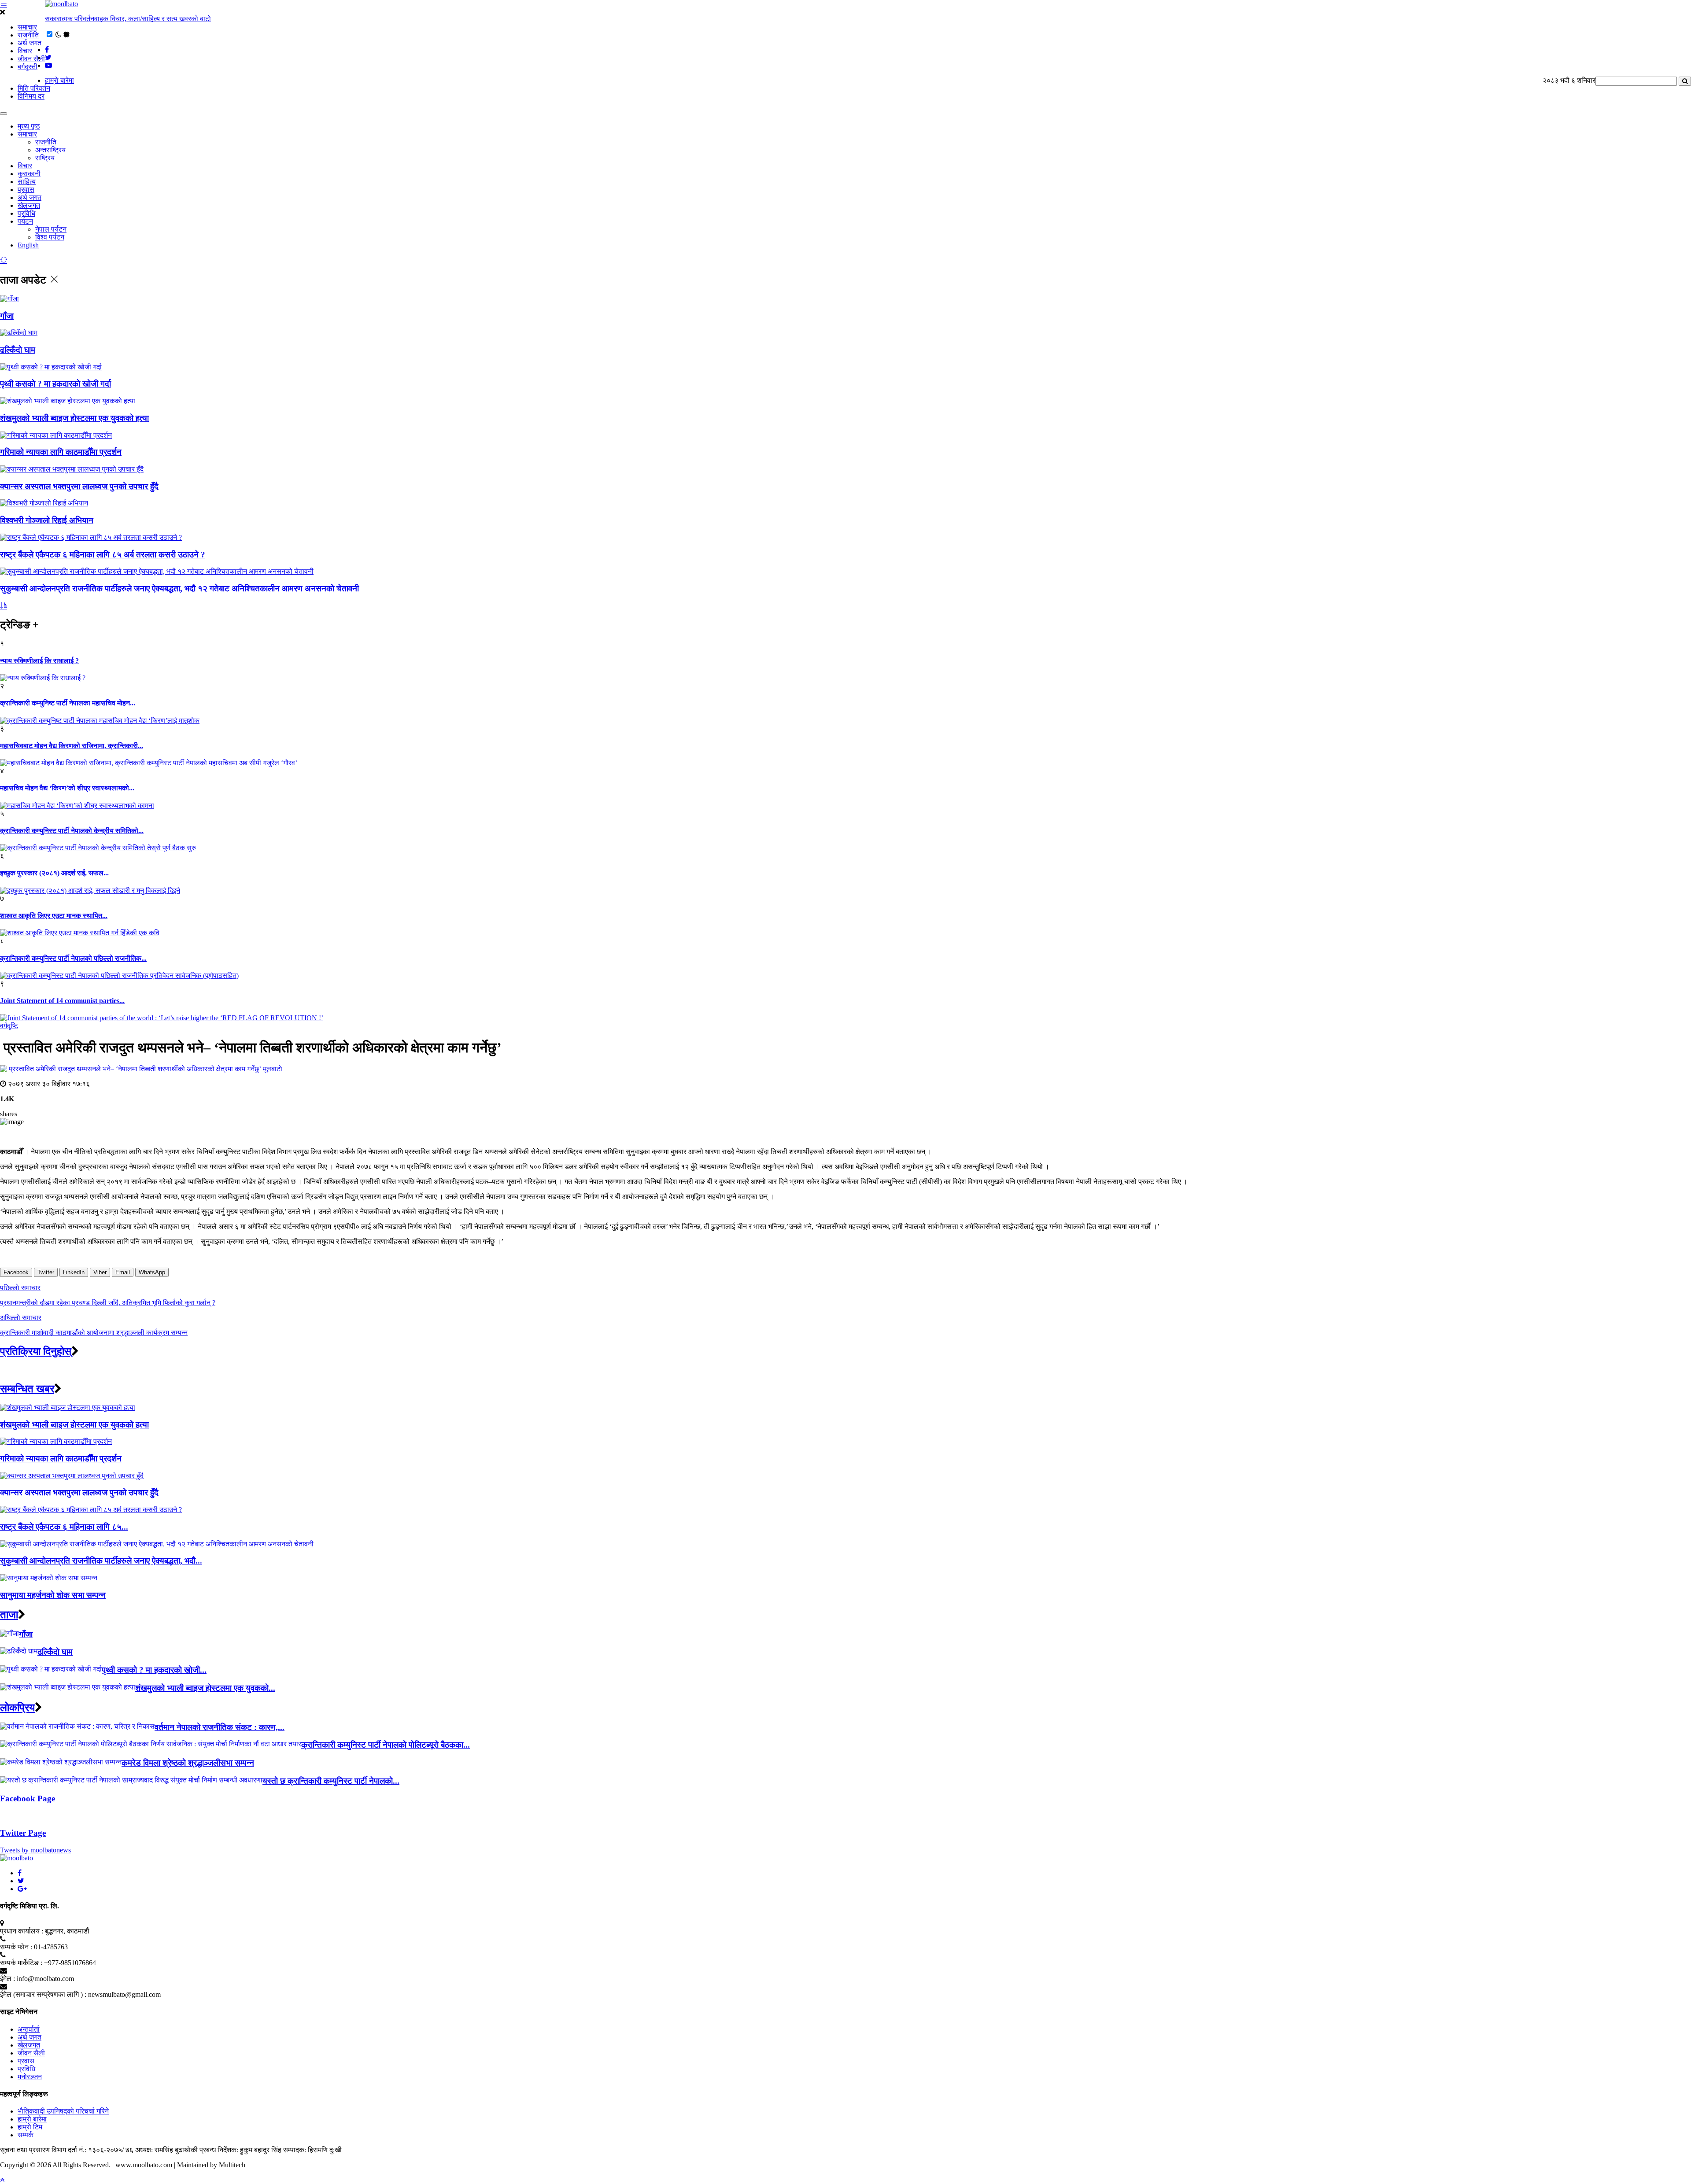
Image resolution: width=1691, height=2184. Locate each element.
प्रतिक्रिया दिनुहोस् (36, 1351)
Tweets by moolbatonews (35, 1850)
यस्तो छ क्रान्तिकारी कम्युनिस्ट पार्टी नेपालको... (331, 1781)
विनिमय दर (31, 96)
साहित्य (27, 182)
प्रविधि (26, 213)
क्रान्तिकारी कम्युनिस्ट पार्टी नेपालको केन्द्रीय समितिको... (72, 831)
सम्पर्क (26, 2135)
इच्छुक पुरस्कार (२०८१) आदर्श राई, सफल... (54, 873)
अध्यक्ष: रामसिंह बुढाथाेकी (166, 2150)
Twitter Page (23, 1833)
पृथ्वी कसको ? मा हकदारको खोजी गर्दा (55, 384)
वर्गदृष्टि (9, 1026)
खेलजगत (29, 205)
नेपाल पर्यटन (51, 229)
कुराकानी (29, 174)
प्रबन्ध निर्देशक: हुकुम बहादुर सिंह (240, 2150)
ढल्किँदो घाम (18, 350)
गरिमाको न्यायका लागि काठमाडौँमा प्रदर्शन (61, 452)
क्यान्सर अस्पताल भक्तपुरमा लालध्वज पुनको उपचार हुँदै (79, 486)
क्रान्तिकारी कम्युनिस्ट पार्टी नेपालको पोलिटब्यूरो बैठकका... (386, 1745)
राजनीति (28, 35)
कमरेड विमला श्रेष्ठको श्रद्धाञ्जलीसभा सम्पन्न (188, 1763)
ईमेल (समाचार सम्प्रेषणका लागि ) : (43, 1994)
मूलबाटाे (273, 1069)
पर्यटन (25, 221)
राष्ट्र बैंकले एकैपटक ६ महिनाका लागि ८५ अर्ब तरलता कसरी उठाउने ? (103, 555)
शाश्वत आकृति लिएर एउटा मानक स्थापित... (54, 916)
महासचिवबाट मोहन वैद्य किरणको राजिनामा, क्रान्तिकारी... (72, 746)
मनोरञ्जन (30, 2077)
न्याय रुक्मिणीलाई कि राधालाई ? (39, 661)
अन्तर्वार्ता (29, 2029)
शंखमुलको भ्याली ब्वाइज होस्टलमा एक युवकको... (205, 1688)
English (28, 245)
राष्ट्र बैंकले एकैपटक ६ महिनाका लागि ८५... (64, 1527)
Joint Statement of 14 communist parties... (62, 1001)
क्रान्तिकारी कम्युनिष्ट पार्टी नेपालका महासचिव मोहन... (68, 703)
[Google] (22, 1889)
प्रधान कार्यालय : (22, 1931)
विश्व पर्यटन (50, 237)
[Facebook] (20, 1873)
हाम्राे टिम (30, 2127)
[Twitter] (21, 1881)
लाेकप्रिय (17, 1708)
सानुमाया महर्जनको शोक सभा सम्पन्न (53, 1595)
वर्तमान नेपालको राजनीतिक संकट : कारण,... (220, 1727)
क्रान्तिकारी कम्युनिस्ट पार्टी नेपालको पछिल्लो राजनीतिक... (73, 958)
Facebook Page (28, 1798)
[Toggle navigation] (4, 114)
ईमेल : (7, 1979)
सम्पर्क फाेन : (16, 1947)
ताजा (9, 1615)
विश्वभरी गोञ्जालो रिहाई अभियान (47, 520)
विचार (25, 51)
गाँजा (7, 316)
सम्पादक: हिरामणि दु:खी (312, 2150)
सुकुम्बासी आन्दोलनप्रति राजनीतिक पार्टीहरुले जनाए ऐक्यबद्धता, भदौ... (101, 1561)
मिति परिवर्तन (34, 88)
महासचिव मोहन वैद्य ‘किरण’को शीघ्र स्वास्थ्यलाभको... (67, 788)
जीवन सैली (31, 59)
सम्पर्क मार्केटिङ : (21, 1963)
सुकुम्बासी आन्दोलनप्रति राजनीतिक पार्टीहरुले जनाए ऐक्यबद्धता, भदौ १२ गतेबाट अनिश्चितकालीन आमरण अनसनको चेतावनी (179, 588)
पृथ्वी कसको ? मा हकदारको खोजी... (154, 1670)
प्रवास (26, 190)
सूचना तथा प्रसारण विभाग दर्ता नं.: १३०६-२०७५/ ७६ (67, 2150)
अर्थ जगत (30, 43)
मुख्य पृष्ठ (29, 126)
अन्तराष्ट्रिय (50, 150)
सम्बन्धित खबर (27, 1389)
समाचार (27, 27)
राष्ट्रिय (45, 158)
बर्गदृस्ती (28, 67)
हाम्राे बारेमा (59, 80)
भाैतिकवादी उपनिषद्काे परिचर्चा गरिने (63, 2111)
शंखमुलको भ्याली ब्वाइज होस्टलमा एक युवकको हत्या (74, 418)
